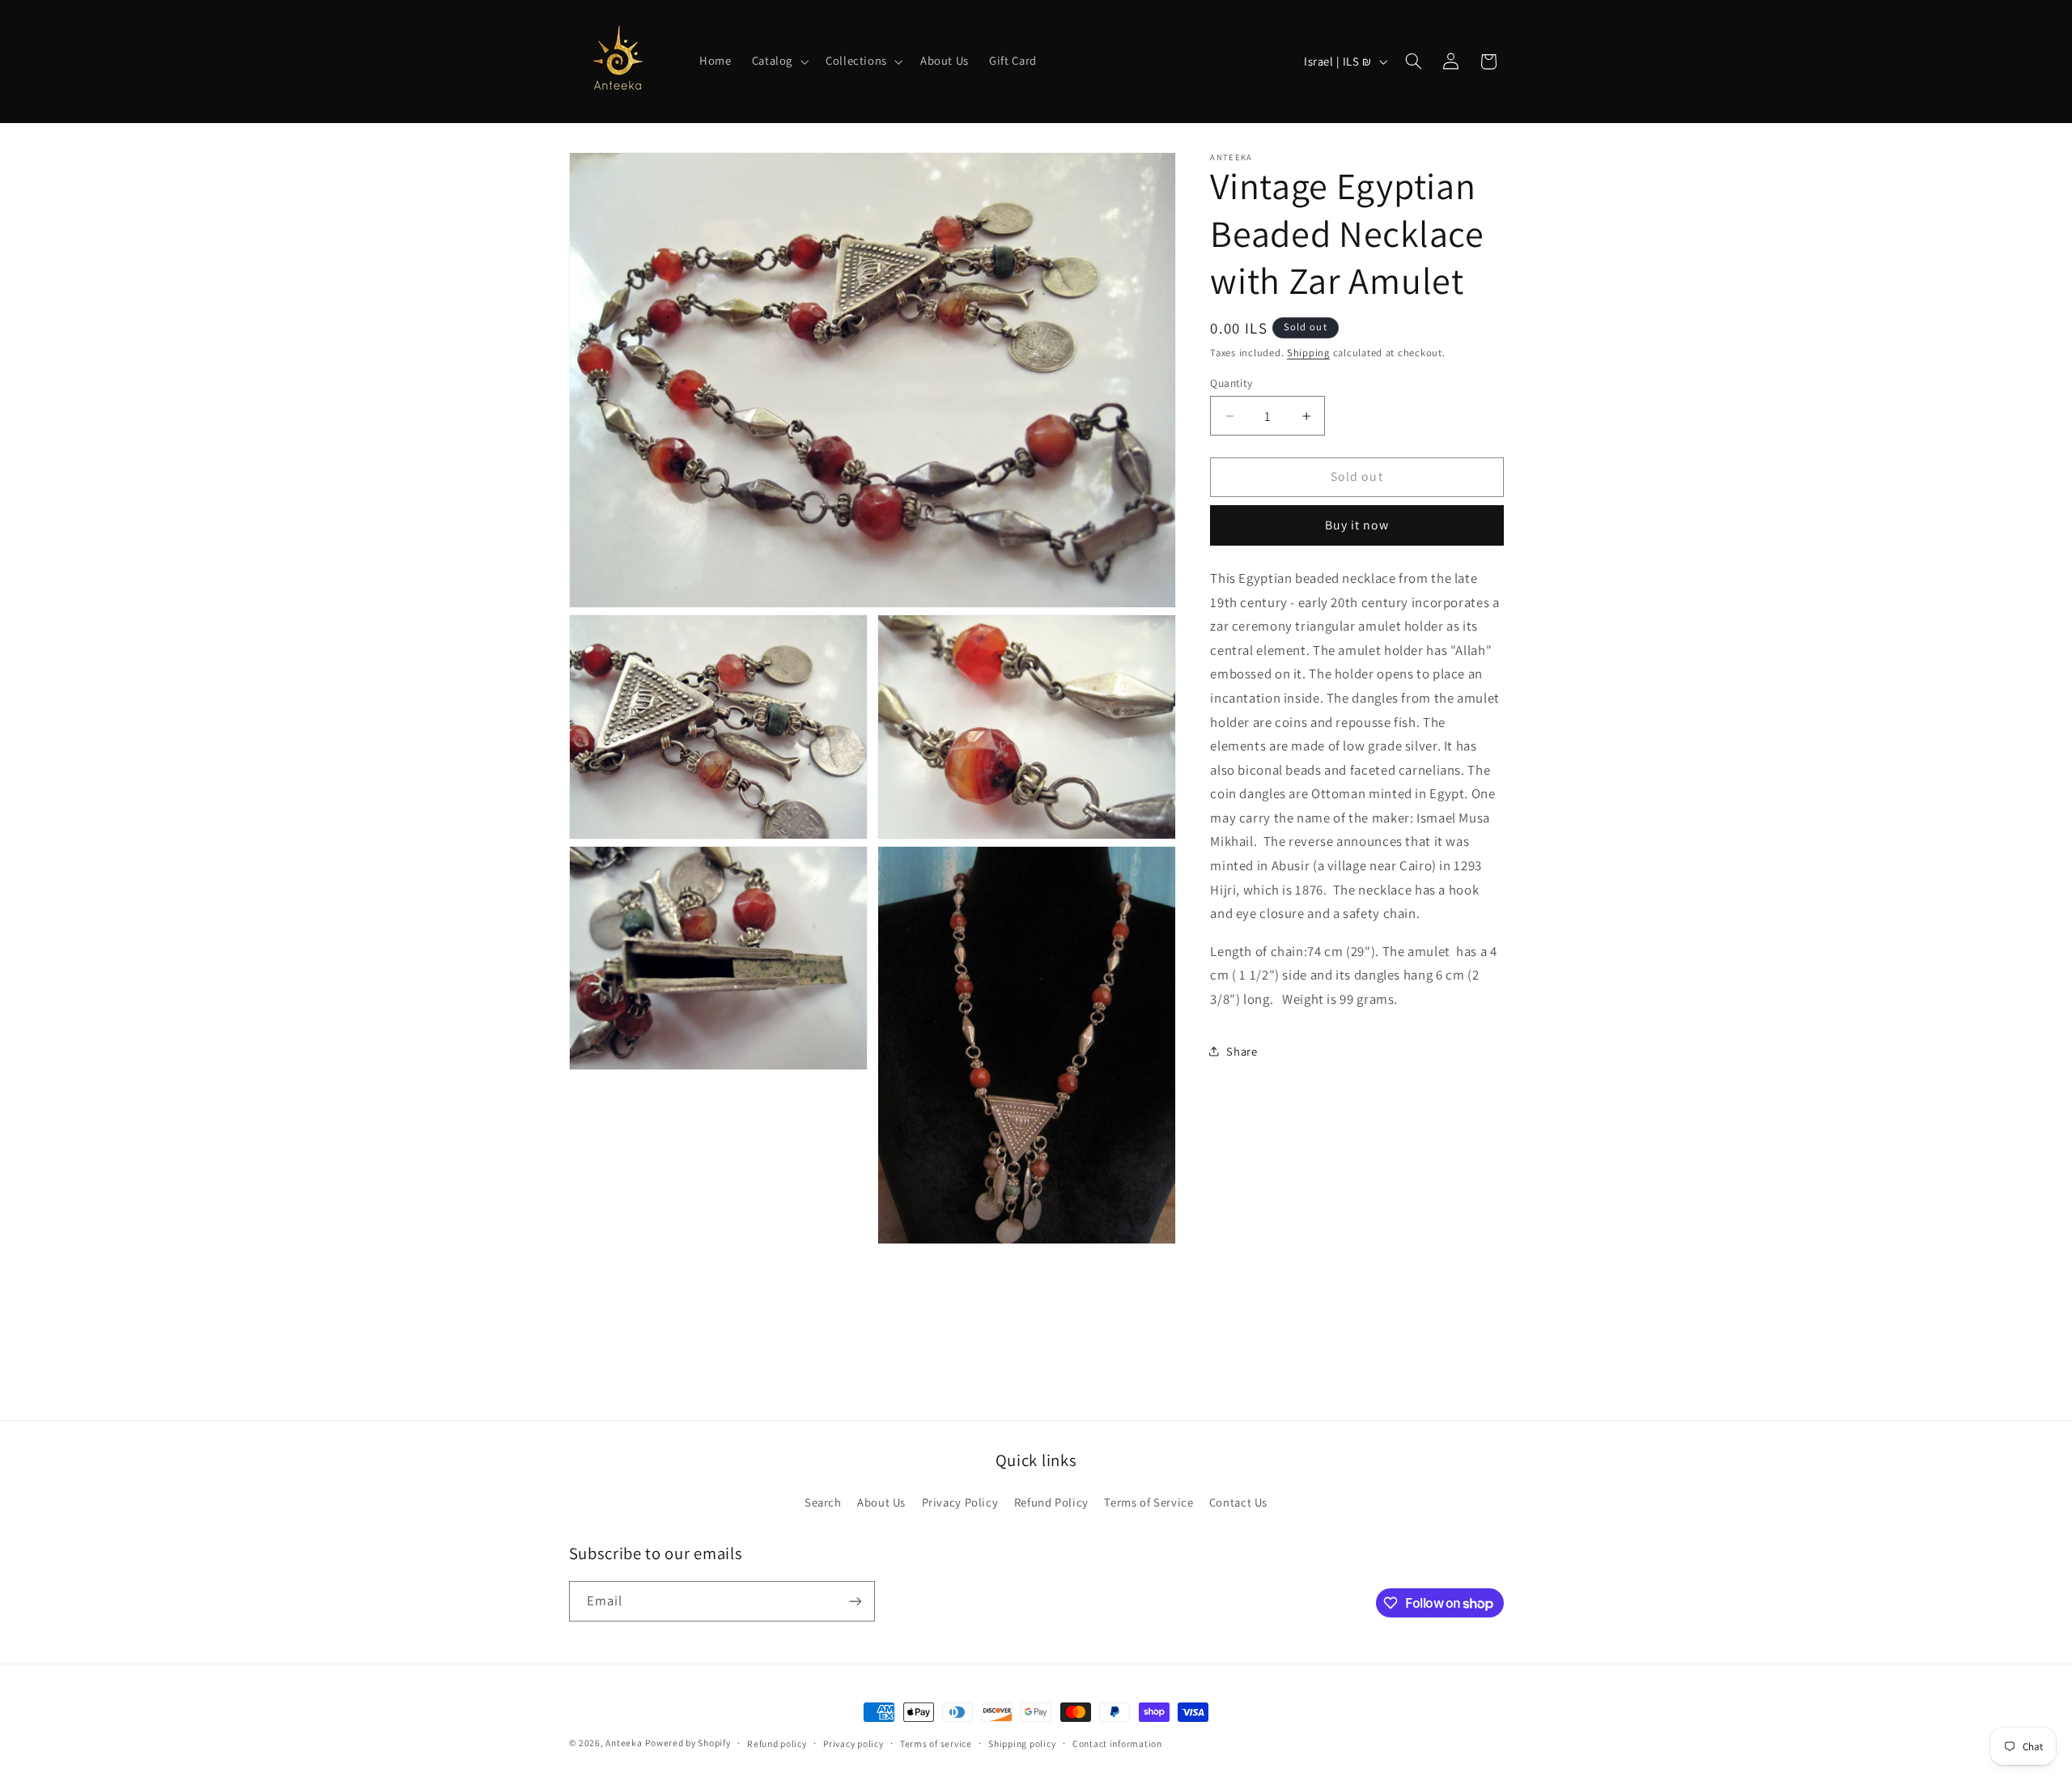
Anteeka (624, 1743)
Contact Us (1238, 1502)
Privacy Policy (960, 1502)
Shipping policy (1022, 1743)
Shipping (1308, 353)
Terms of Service (1149, 1502)
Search (823, 1502)
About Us (881, 1502)
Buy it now (1357, 525)
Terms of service (936, 1743)
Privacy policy (853, 1743)
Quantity (1231, 383)
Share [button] (1242, 1051)
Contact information (1117, 1743)
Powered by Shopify (688, 1743)
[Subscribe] (855, 1601)
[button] (778, 62)
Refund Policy (1051, 1502)
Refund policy (777, 1743)
